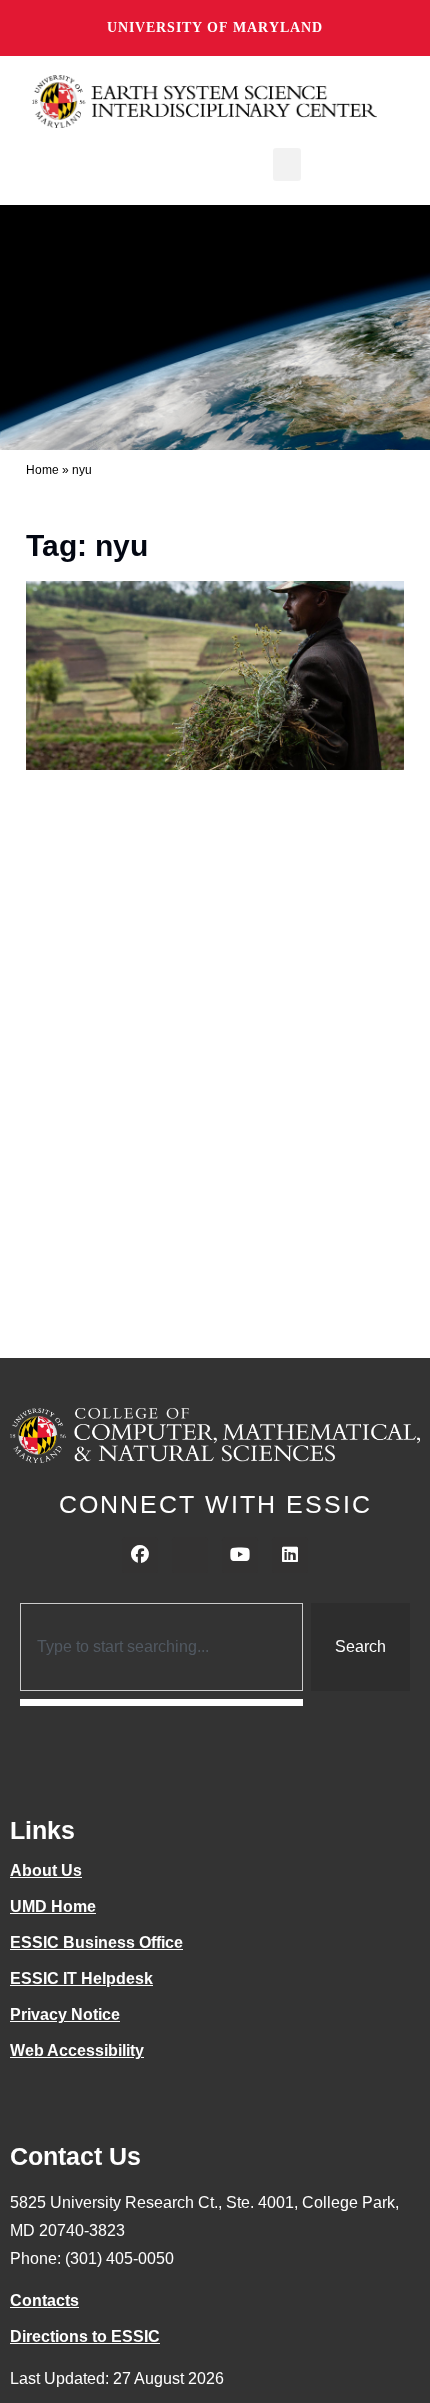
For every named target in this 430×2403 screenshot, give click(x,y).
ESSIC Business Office (96, 1942)
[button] (287, 164)
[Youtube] (240, 1555)
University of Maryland (215, 27)
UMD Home (53, 1906)
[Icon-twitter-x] (190, 1555)
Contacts (44, 2300)
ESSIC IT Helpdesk (81, 1978)
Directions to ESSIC (85, 2336)
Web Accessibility (77, 2050)
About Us (46, 1870)
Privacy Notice (65, 2014)
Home (42, 470)
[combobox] (161, 1647)
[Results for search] (161, 1702)
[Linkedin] (290, 1555)
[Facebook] (140, 1555)
